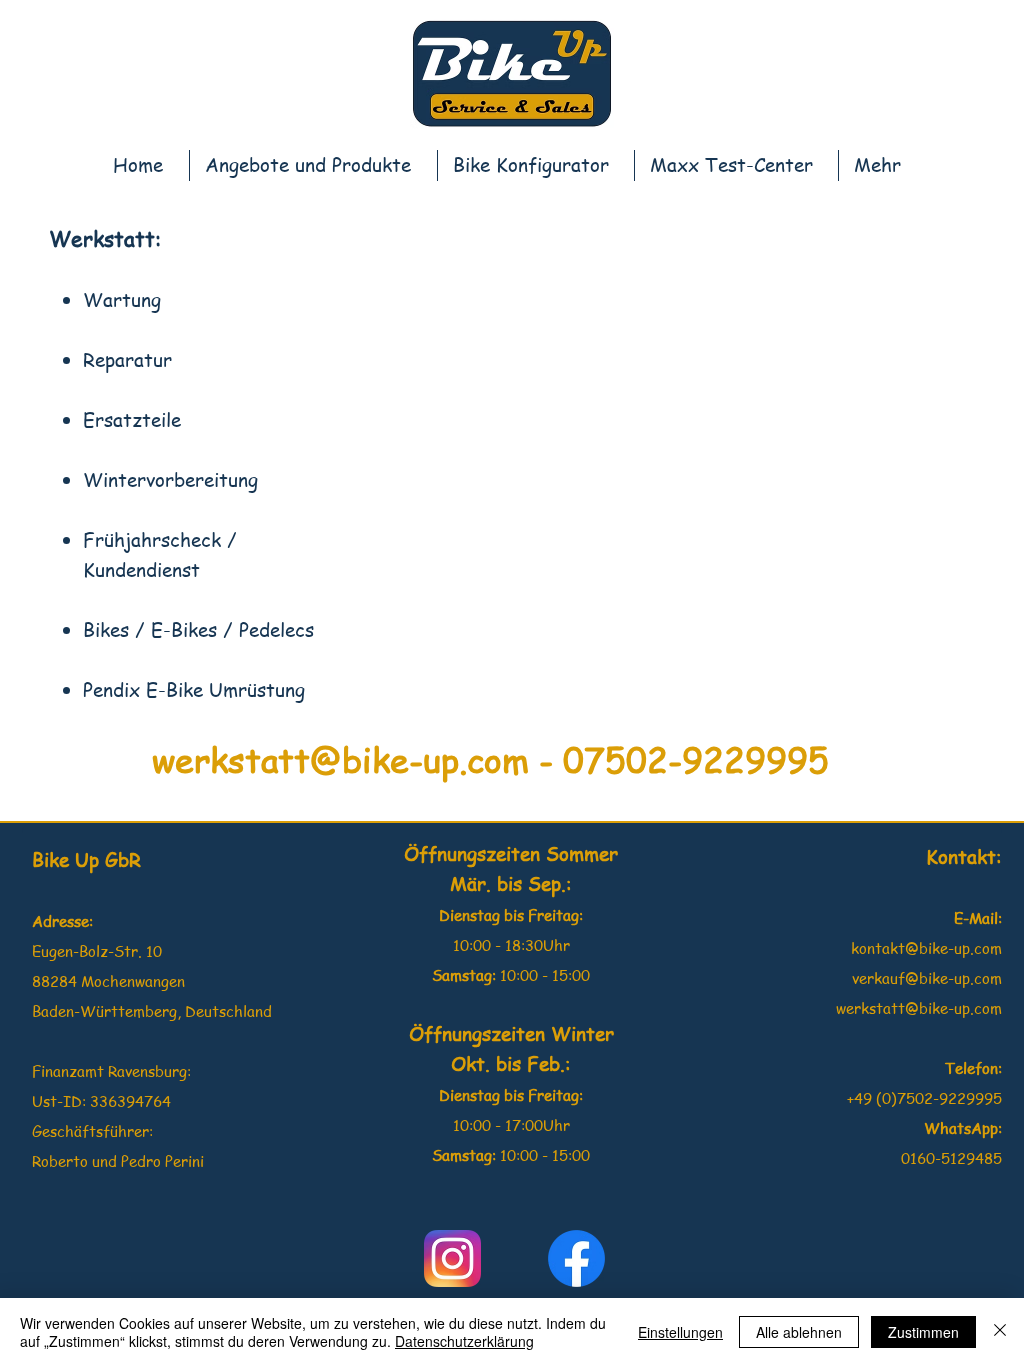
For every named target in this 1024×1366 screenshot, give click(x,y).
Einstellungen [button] (680, 1332)
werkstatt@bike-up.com (340, 758)
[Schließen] (1000, 1332)
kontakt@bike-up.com (926, 948)
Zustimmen (923, 1332)
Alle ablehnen (799, 1332)
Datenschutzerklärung (464, 1341)
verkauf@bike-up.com (927, 978)
